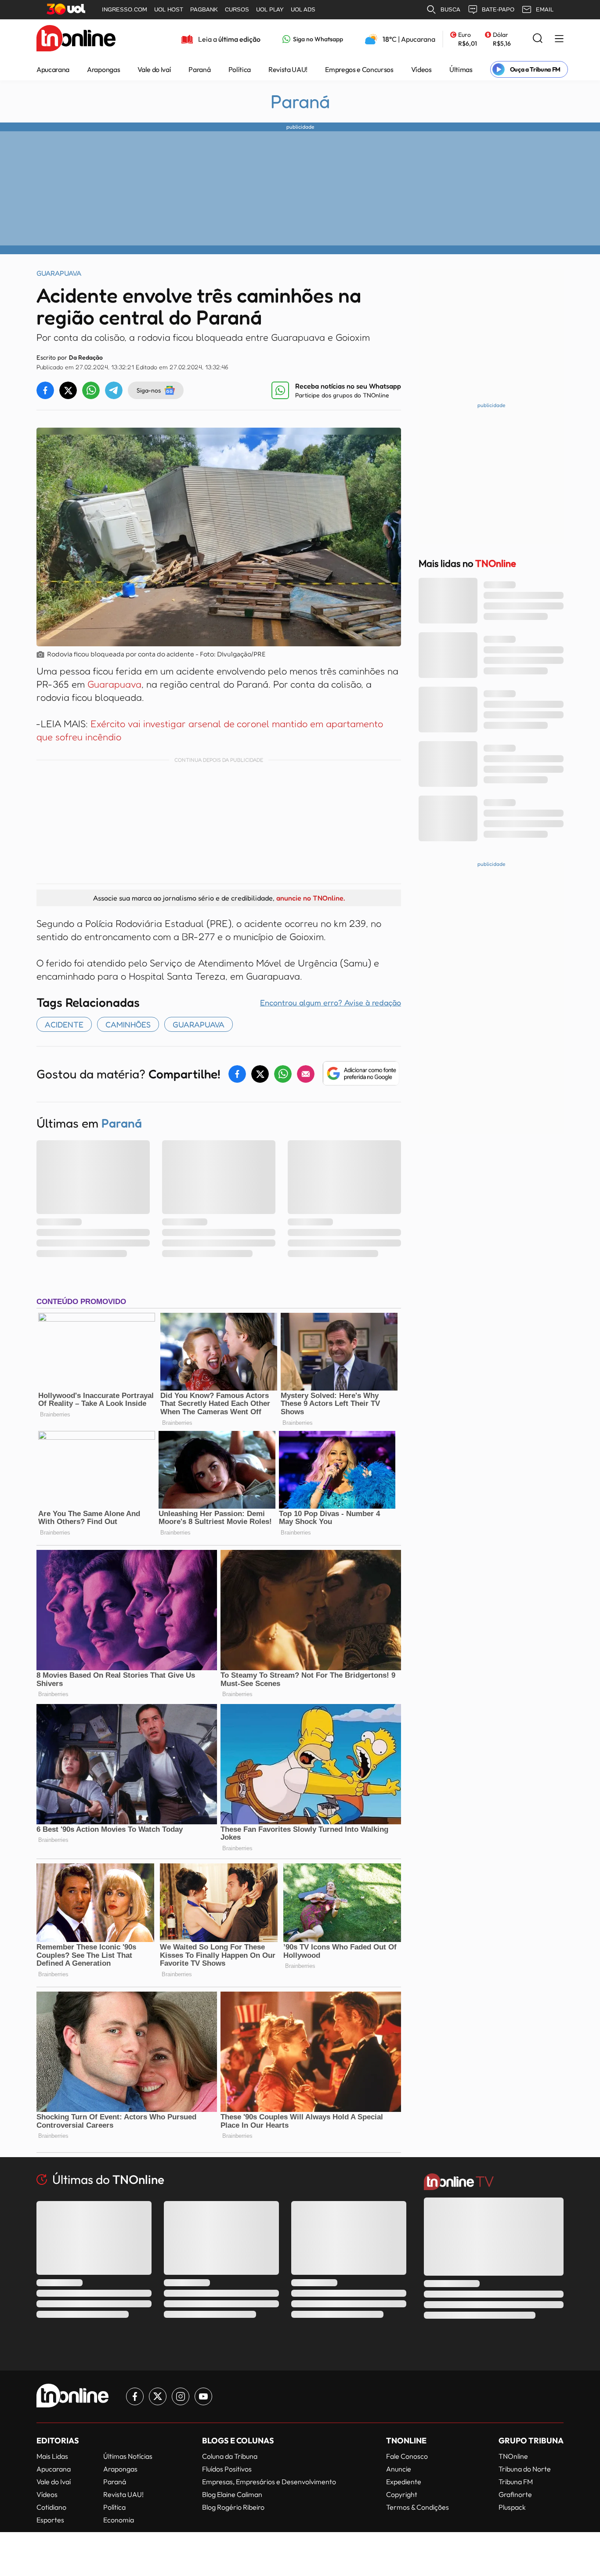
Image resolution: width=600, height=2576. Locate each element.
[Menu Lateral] (559, 39)
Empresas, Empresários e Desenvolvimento (269, 2482)
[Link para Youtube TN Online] (203, 2396)
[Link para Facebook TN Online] (135, 2396)
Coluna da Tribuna (230, 2456)
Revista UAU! (288, 69)
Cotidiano (51, 2507)
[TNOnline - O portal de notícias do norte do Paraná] (76, 39)
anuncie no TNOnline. (311, 898)
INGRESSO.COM (125, 9)
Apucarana (53, 69)
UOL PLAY (270, 9)
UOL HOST (169, 9)
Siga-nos (149, 390)
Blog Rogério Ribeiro (233, 2507)
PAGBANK (204, 9)
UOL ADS (303, 9)
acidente (64, 1024)
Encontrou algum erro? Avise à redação (331, 1002)
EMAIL (545, 9)
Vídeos (421, 69)
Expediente (404, 2482)
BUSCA (450, 9)
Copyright (402, 2494)
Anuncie (399, 2469)
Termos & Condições (417, 2507)
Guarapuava (114, 684)
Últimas (461, 69)
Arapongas (103, 69)
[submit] (538, 39)
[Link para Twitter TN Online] (158, 2396)
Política (240, 69)
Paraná (199, 69)
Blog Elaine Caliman (232, 2494)
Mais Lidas (52, 2456)
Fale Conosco (407, 2456)
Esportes (50, 2520)
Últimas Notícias (128, 2456)
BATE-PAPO (498, 9)
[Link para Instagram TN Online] (181, 2396)
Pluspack (512, 2507)
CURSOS (237, 9)
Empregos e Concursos (359, 69)
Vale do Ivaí (154, 69)
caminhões (128, 1024)
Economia (119, 2520)
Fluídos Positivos (227, 2469)
